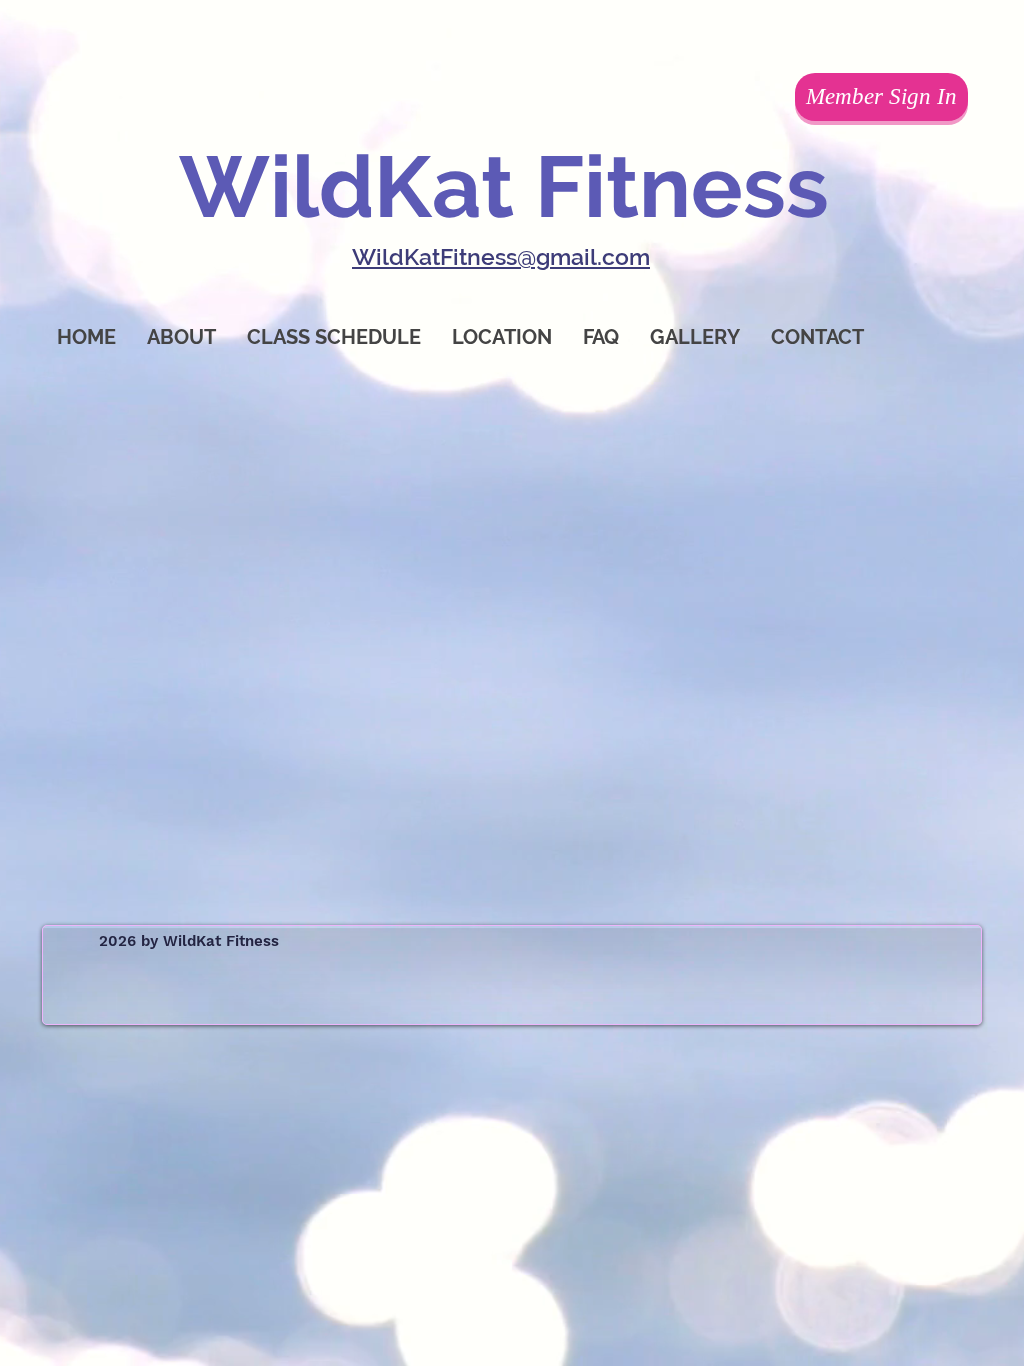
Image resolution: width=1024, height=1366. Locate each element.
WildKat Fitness (504, 186)
